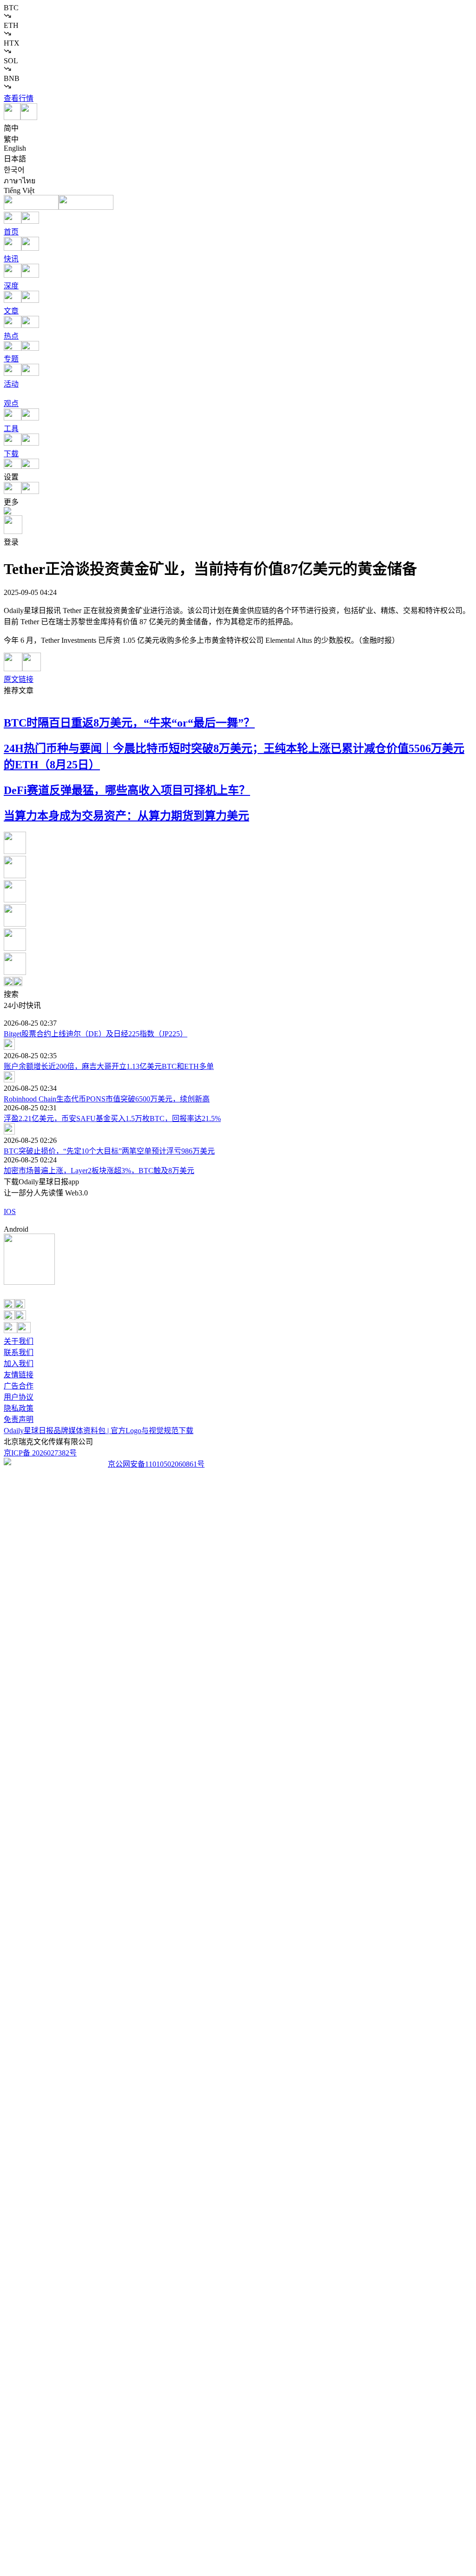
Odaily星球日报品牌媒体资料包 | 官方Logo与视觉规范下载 (99, 1431)
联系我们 (19, 1352)
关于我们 (19, 1341)
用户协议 (19, 1397)
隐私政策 (19, 1408)
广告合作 (19, 1386)
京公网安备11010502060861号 (156, 1464)
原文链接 (19, 679)
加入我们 (19, 1364)
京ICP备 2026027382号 (40, 1453)
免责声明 (19, 1419)
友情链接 (19, 1375)
